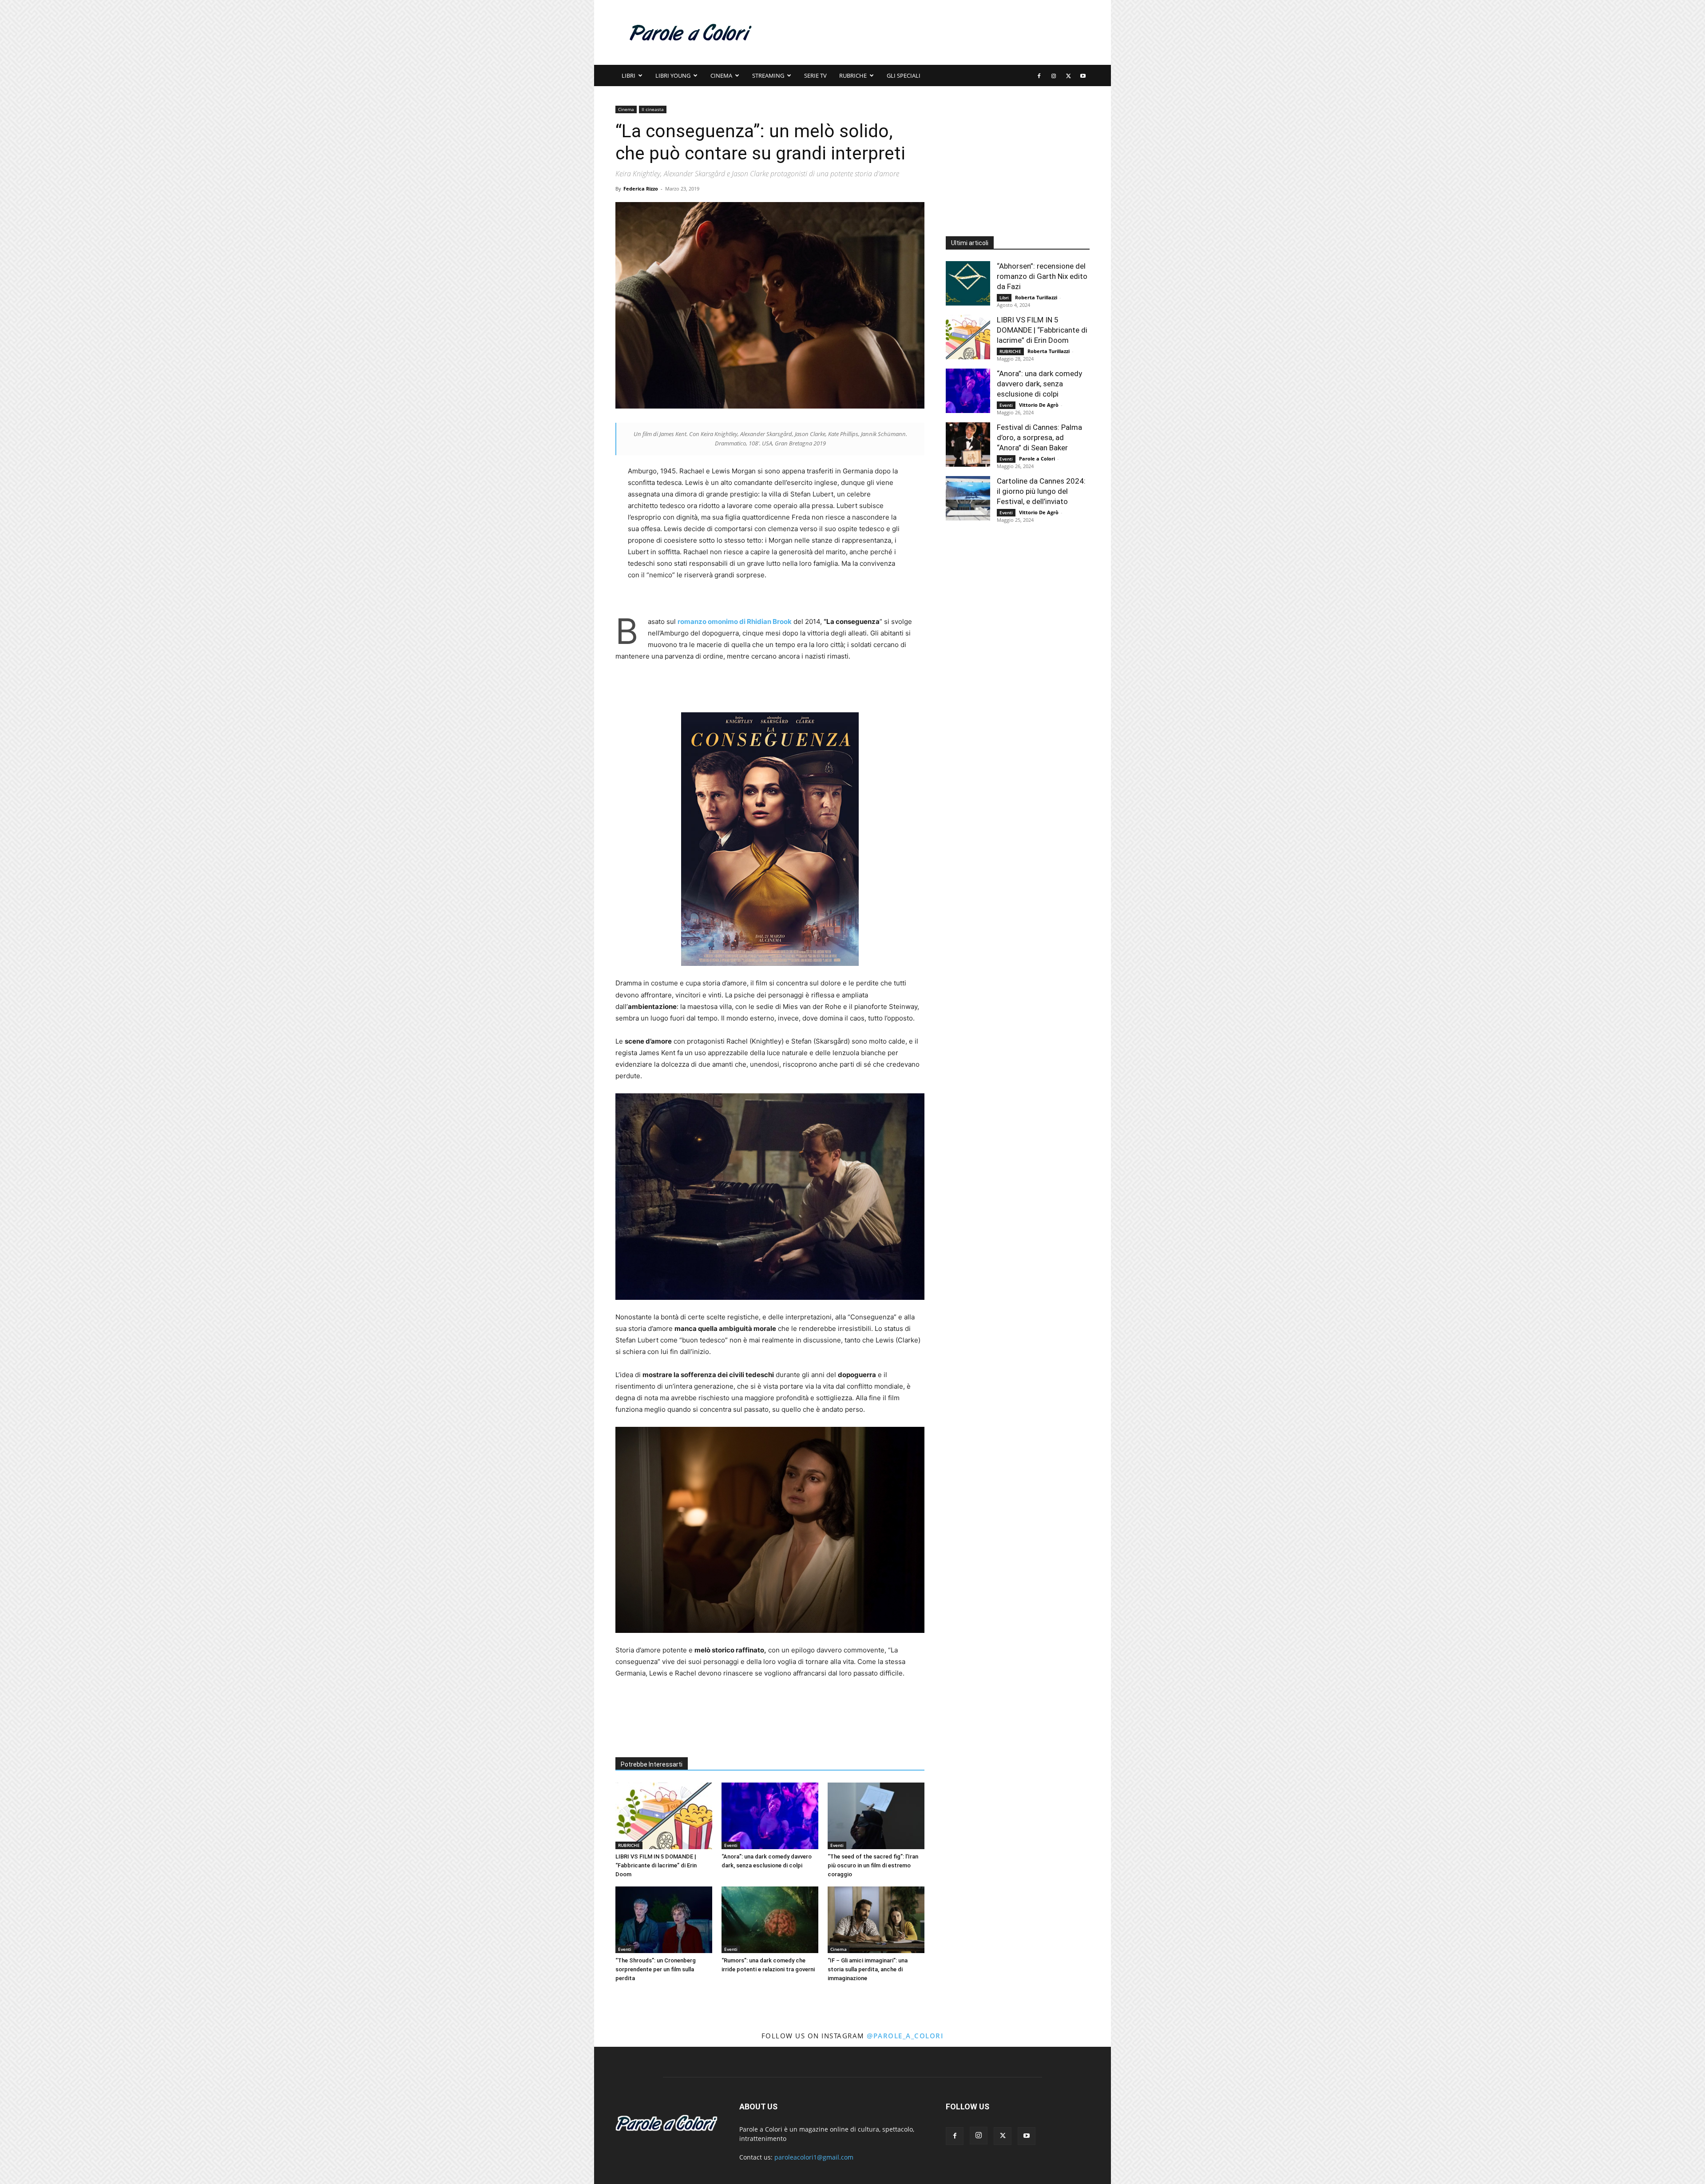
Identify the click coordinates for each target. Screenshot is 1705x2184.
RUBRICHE (853, 75)
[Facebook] (1039, 75)
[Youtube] (1083, 75)
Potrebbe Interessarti (652, 1764)
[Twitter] (1068, 75)
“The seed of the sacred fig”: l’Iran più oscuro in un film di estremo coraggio (873, 1865)
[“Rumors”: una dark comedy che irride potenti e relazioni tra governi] (770, 1920)
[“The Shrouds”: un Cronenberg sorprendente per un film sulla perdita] (664, 1920)
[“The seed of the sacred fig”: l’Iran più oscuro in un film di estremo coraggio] (876, 1816)
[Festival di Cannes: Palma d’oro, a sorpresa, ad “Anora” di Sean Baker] (968, 445)
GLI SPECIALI (904, 75)
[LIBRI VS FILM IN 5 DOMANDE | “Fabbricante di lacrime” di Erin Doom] (664, 1816)
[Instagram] (1054, 75)
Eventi (731, 1845)
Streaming (768, 75)
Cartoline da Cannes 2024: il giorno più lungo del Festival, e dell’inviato (1041, 491)
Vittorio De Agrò (1039, 405)
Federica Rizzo (641, 189)
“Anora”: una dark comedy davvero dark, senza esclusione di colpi (1039, 384)
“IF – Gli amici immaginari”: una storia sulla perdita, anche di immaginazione (868, 1969)
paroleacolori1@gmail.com (814, 2157)
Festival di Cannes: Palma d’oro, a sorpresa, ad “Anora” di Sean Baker (1039, 437)
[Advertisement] (928, 32)
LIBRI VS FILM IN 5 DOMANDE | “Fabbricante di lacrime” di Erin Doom (656, 1865)
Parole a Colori (1037, 459)
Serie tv (815, 75)
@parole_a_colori (905, 2036)
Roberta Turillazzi (1036, 297)
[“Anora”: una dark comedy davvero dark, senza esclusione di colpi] (770, 1816)
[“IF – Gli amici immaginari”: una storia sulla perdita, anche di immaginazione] (876, 1920)
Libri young (673, 75)
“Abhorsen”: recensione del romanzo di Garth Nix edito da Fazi (1042, 276)
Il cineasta (653, 109)
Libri (628, 75)
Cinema (721, 75)
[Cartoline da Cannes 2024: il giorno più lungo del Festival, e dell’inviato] (968, 498)
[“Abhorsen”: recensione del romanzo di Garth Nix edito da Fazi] (968, 283)
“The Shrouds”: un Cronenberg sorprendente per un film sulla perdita (656, 1969)
